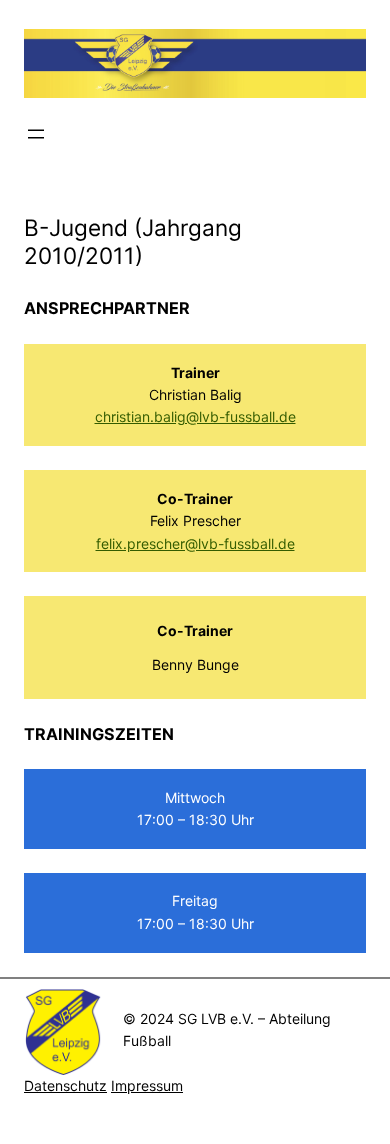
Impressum (147, 1085)
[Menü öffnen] (36, 134)
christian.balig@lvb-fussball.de (195, 416)
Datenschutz (65, 1085)
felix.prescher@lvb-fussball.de (195, 543)
